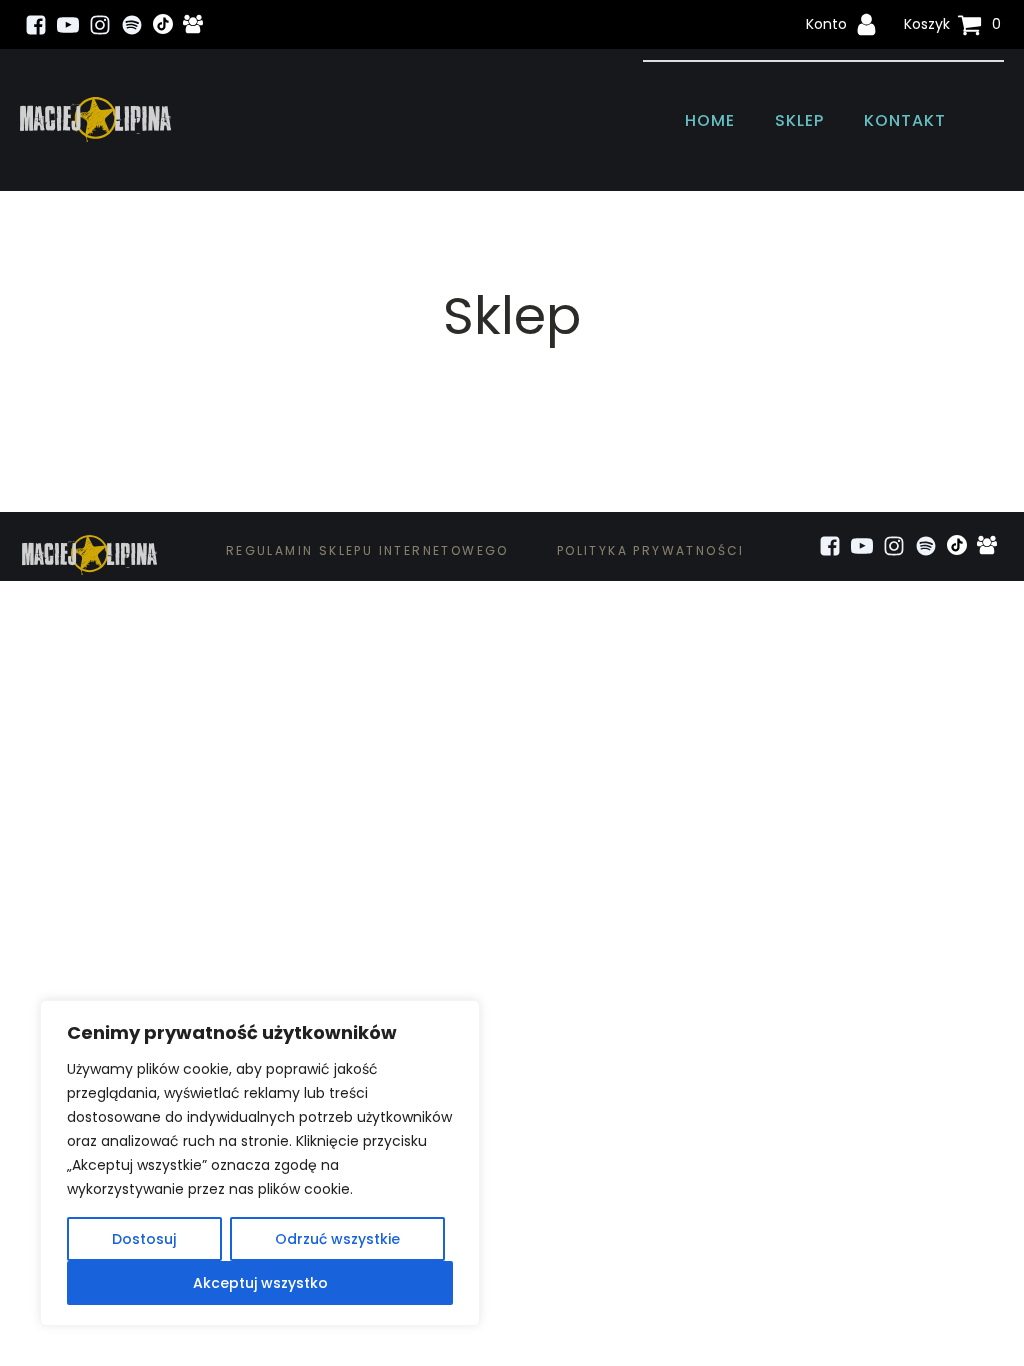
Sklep (799, 120)
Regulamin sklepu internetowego (367, 550)
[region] (260, 1163)
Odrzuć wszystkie (337, 1239)
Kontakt (905, 120)
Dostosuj (144, 1239)
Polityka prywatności (651, 550)
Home (710, 120)
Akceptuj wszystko (260, 1283)
